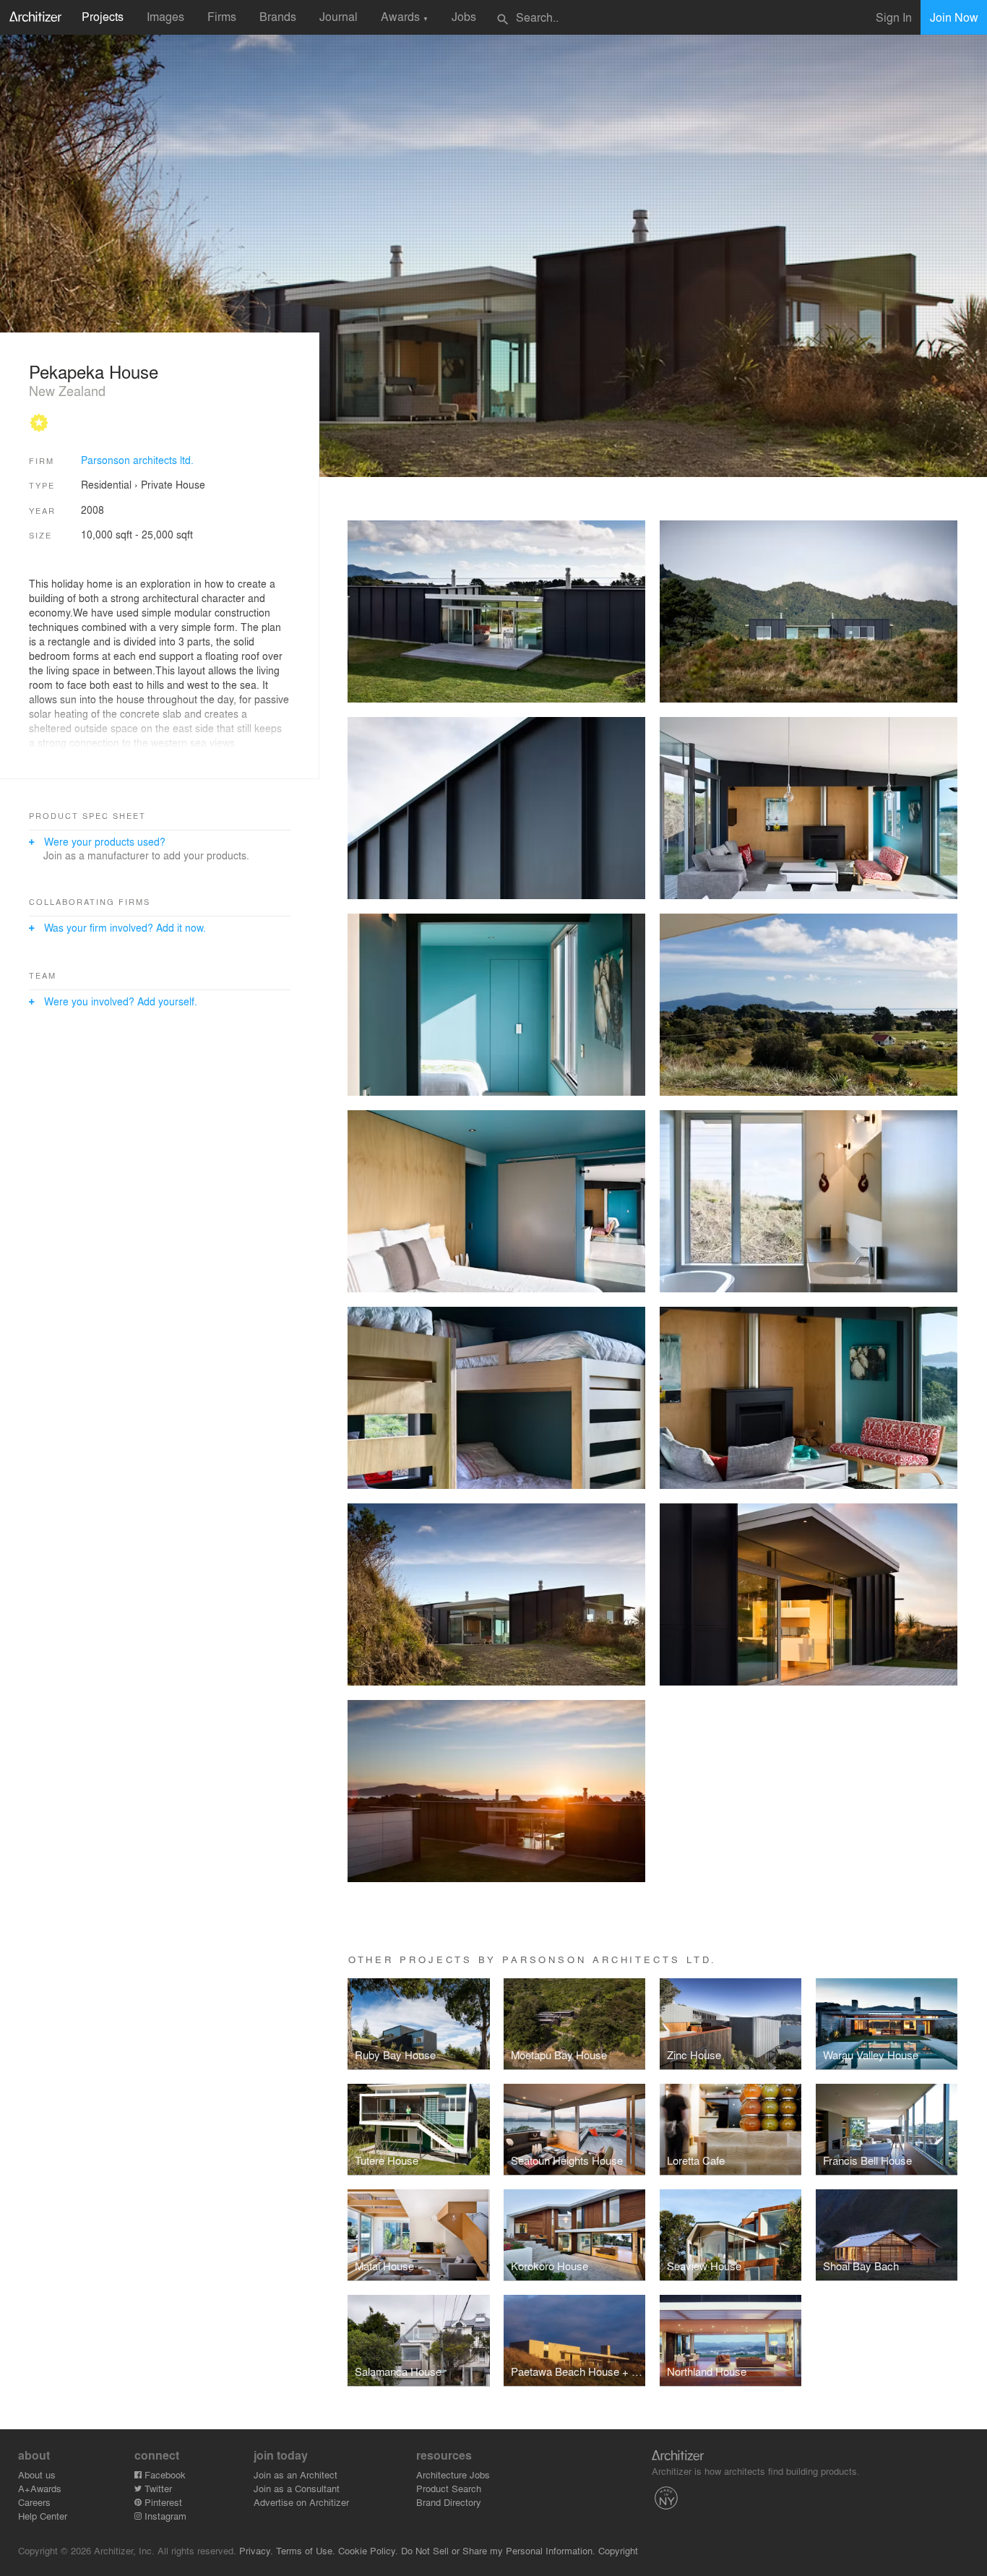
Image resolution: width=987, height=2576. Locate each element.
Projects (103, 16)
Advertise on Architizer (301, 2502)
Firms (222, 16)
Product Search (449, 2488)
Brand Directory (449, 2502)
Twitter (157, 2488)
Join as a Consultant (297, 2488)
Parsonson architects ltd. (137, 460)
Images (165, 16)
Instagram (164, 2516)
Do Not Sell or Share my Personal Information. (498, 2550)
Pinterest (162, 2502)
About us (37, 2474)
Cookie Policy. (368, 2550)
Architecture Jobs (453, 2474)
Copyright (618, 2550)
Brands (278, 16)
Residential (106, 484)
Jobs (464, 16)
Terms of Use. (306, 2550)
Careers (34, 2502)
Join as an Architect (296, 2474)
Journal (339, 16)
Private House (173, 484)
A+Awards (40, 2488)
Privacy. (256, 2550)
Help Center (43, 2516)
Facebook (164, 2474)
